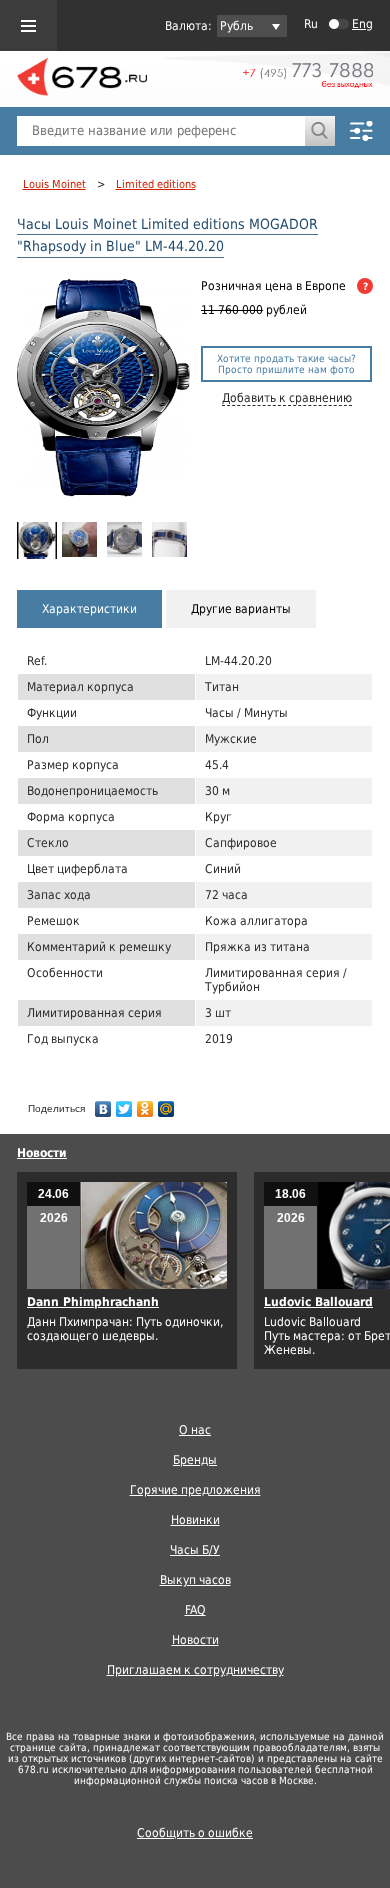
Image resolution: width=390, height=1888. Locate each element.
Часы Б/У (195, 1550)
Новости (42, 1153)
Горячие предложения (195, 1490)
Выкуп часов (195, 1580)
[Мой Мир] (166, 1104)
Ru (311, 24)
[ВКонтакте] (103, 1104)
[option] (37, 540)
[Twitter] (124, 1104)
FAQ (195, 1610)
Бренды (195, 1460)
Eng (362, 24)
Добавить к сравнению (287, 398)
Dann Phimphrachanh (93, 1302)
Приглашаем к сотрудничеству (195, 1670)
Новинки (195, 1520)
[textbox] (161, 131)
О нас (195, 1430)
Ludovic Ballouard (318, 1302)
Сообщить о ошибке (195, 1833)
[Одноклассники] (145, 1104)
